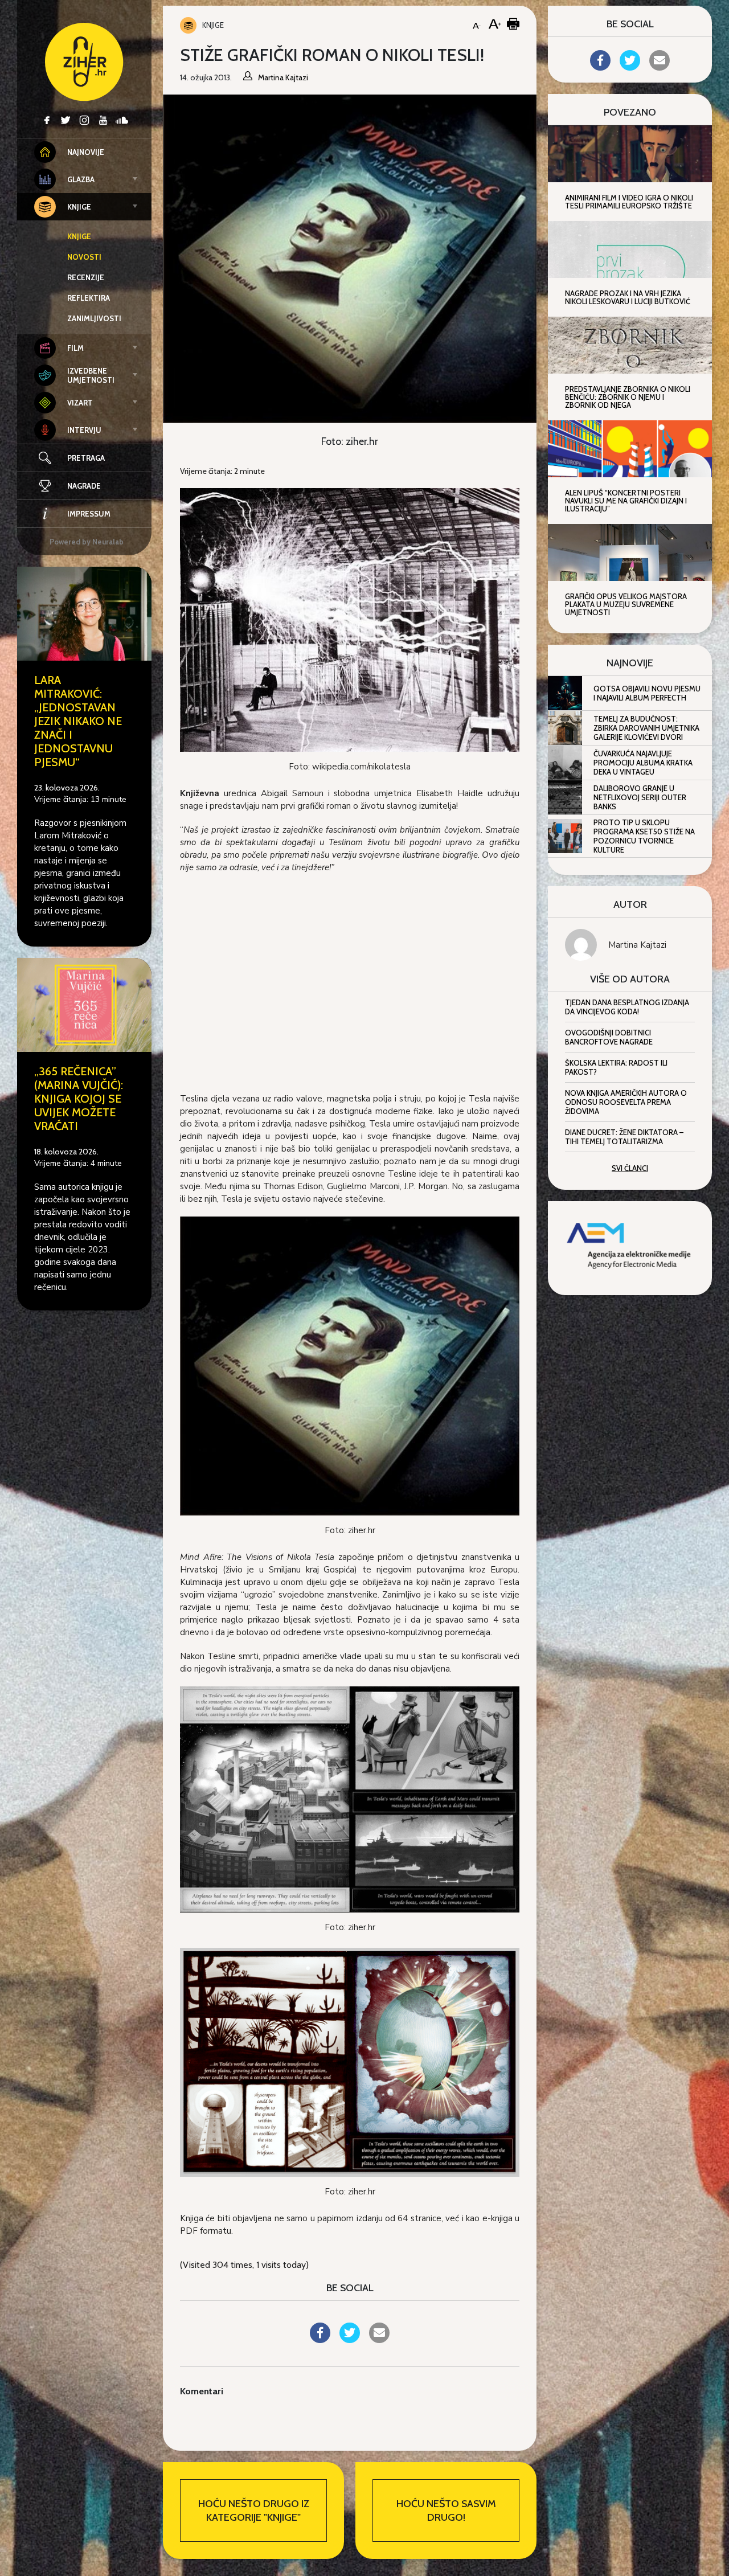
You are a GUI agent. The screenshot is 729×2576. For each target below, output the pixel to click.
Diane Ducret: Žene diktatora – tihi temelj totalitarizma (624, 1137)
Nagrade (84, 486)
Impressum (89, 514)
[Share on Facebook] (320, 2340)
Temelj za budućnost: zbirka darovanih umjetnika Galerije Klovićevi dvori (646, 728)
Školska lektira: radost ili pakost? (616, 1067)
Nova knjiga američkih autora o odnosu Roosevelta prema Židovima (626, 1102)
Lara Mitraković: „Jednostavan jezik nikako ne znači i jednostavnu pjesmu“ (78, 721)
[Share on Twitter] (350, 2340)
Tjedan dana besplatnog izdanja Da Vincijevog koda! (627, 1007)
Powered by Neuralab (87, 542)
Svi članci (630, 1168)
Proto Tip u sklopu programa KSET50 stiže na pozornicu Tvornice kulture (644, 836)
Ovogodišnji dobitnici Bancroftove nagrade (609, 1037)
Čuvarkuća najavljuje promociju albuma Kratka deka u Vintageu (643, 763)
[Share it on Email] (379, 2340)
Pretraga (86, 458)
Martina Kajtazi (637, 945)
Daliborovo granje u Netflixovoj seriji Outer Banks (640, 797)
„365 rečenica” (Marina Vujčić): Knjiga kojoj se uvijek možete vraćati (79, 1099)
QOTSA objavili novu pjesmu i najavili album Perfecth (647, 693)
